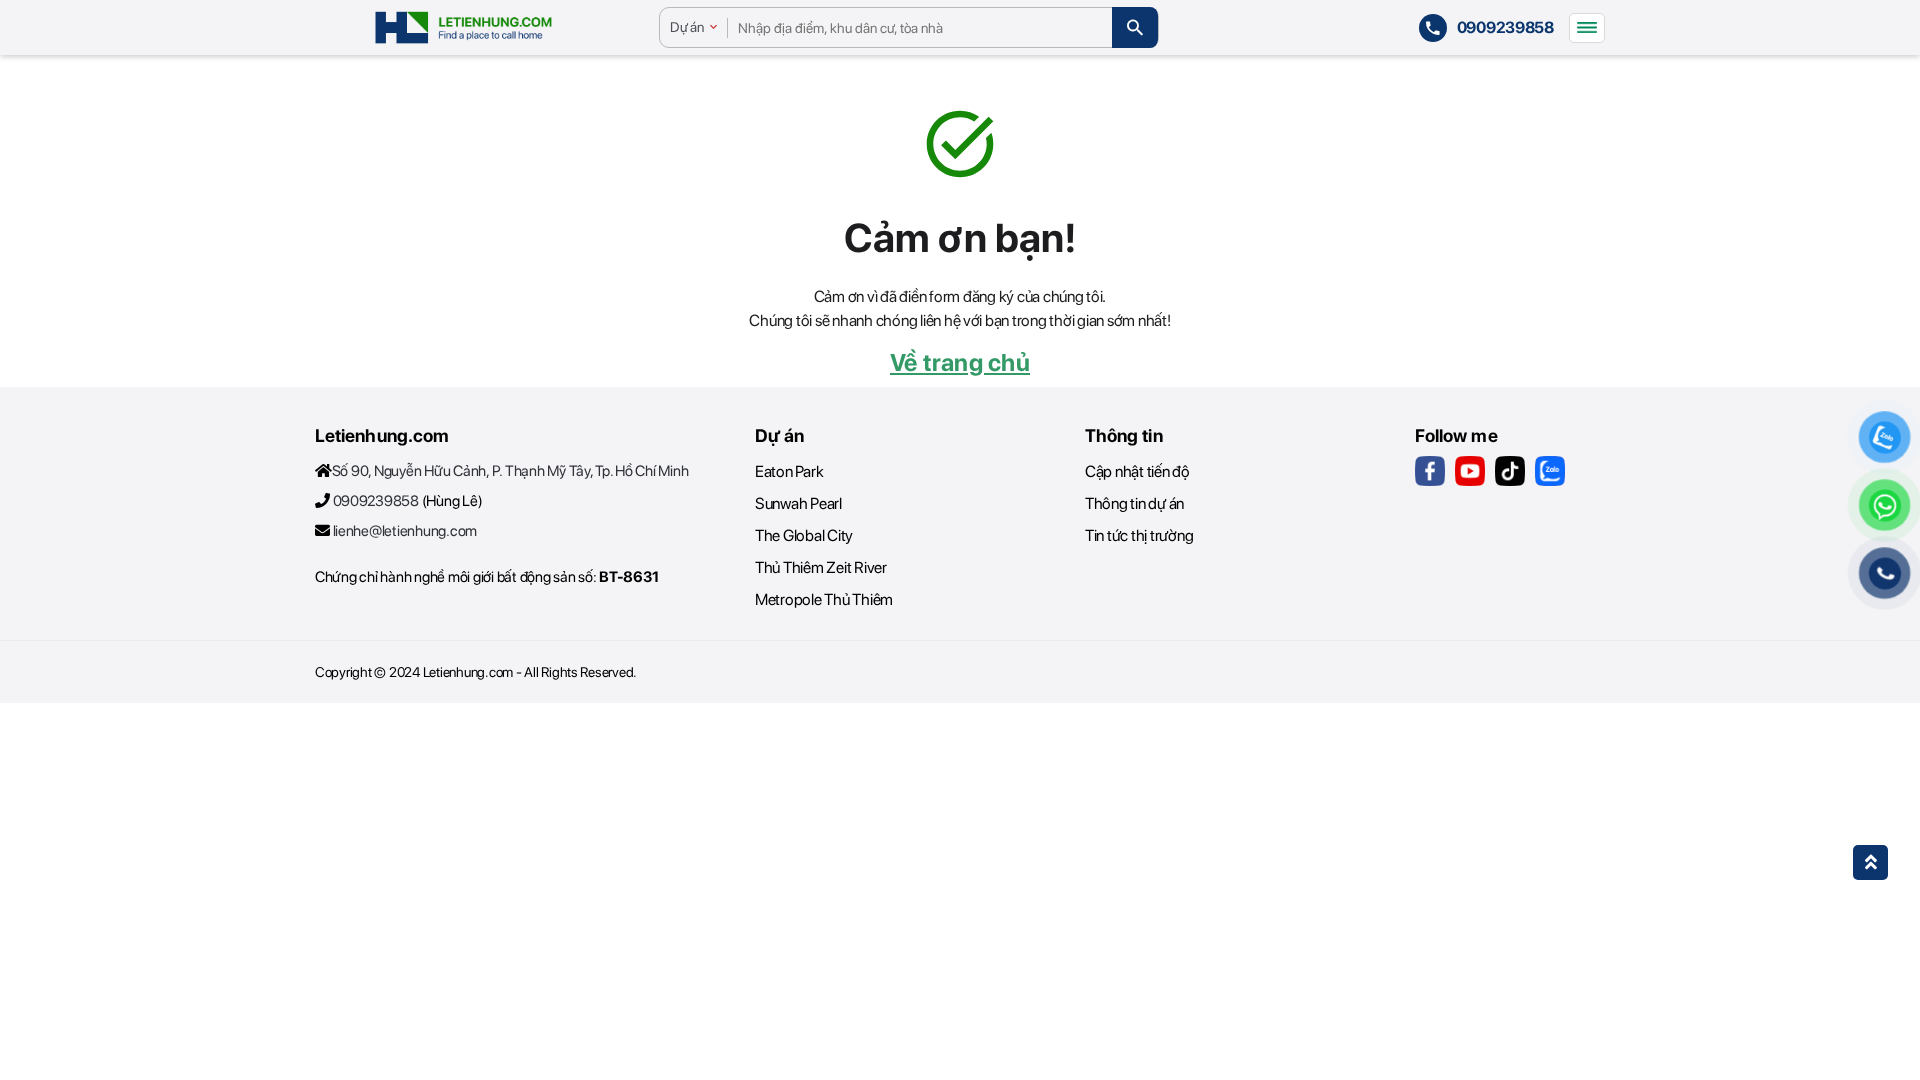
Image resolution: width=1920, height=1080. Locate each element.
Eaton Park (789, 471)
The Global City (804, 535)
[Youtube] (1470, 471)
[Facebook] (1430, 471)
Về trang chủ (960, 362)
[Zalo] (1550, 471)
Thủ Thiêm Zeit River (821, 567)
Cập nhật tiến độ (1137, 471)
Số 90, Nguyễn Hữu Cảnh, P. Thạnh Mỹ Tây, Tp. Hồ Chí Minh (510, 471)
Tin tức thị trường (1139, 535)
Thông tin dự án (1134, 503)
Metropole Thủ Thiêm (824, 599)
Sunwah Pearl (798, 503)
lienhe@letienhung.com (405, 531)
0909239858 (376, 501)
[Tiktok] (1510, 471)
